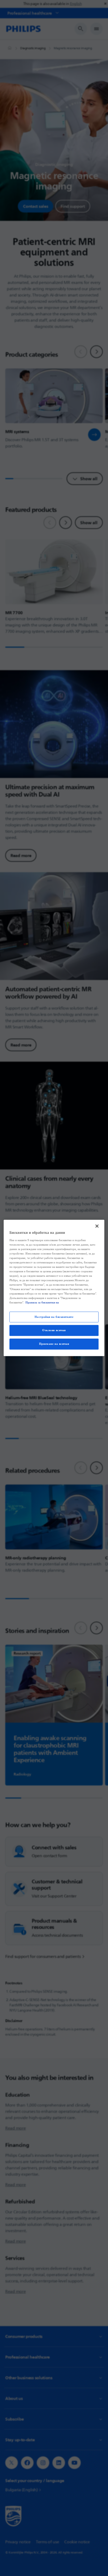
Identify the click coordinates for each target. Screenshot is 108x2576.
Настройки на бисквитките (54, 1317)
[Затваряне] (97, 1226)
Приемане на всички (54, 1344)
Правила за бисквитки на (42, 1303)
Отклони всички (54, 1330)
